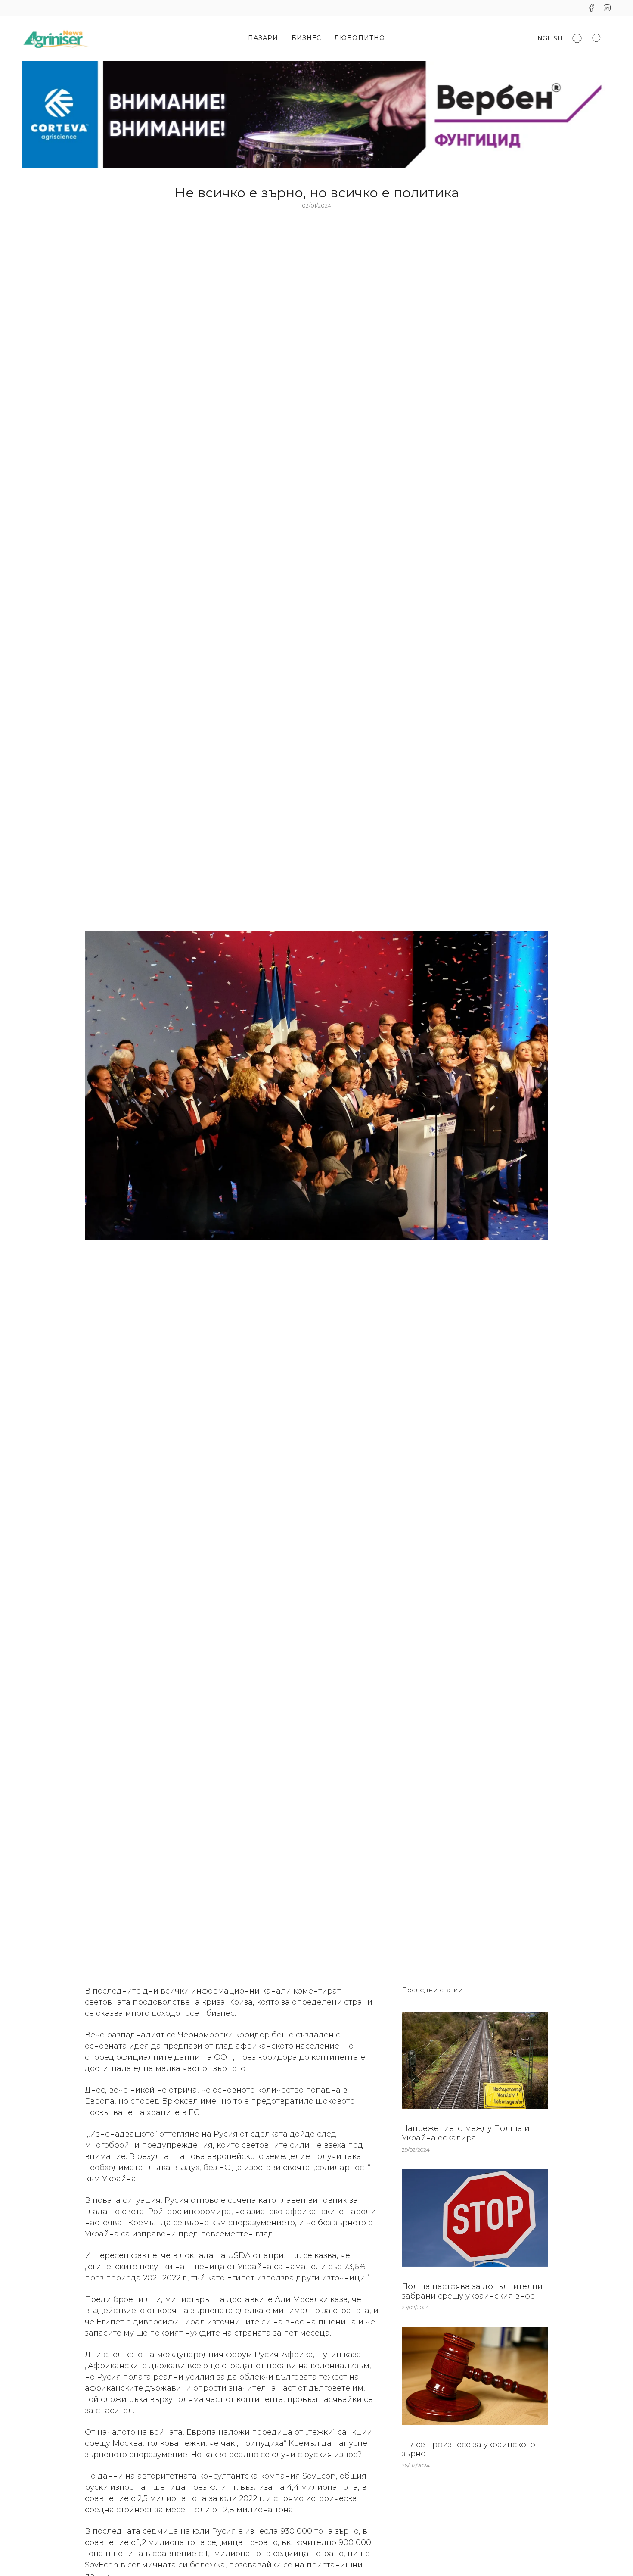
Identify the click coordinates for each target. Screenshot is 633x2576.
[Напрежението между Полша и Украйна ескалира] (475, 2060)
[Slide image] (316, 114)
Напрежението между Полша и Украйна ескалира (466, 2134)
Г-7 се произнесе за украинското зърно (469, 2449)
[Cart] (611, 38)
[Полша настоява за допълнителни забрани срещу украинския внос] (475, 2218)
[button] (263, 38)
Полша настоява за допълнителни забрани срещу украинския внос (472, 2292)
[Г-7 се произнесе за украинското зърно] (475, 2376)
